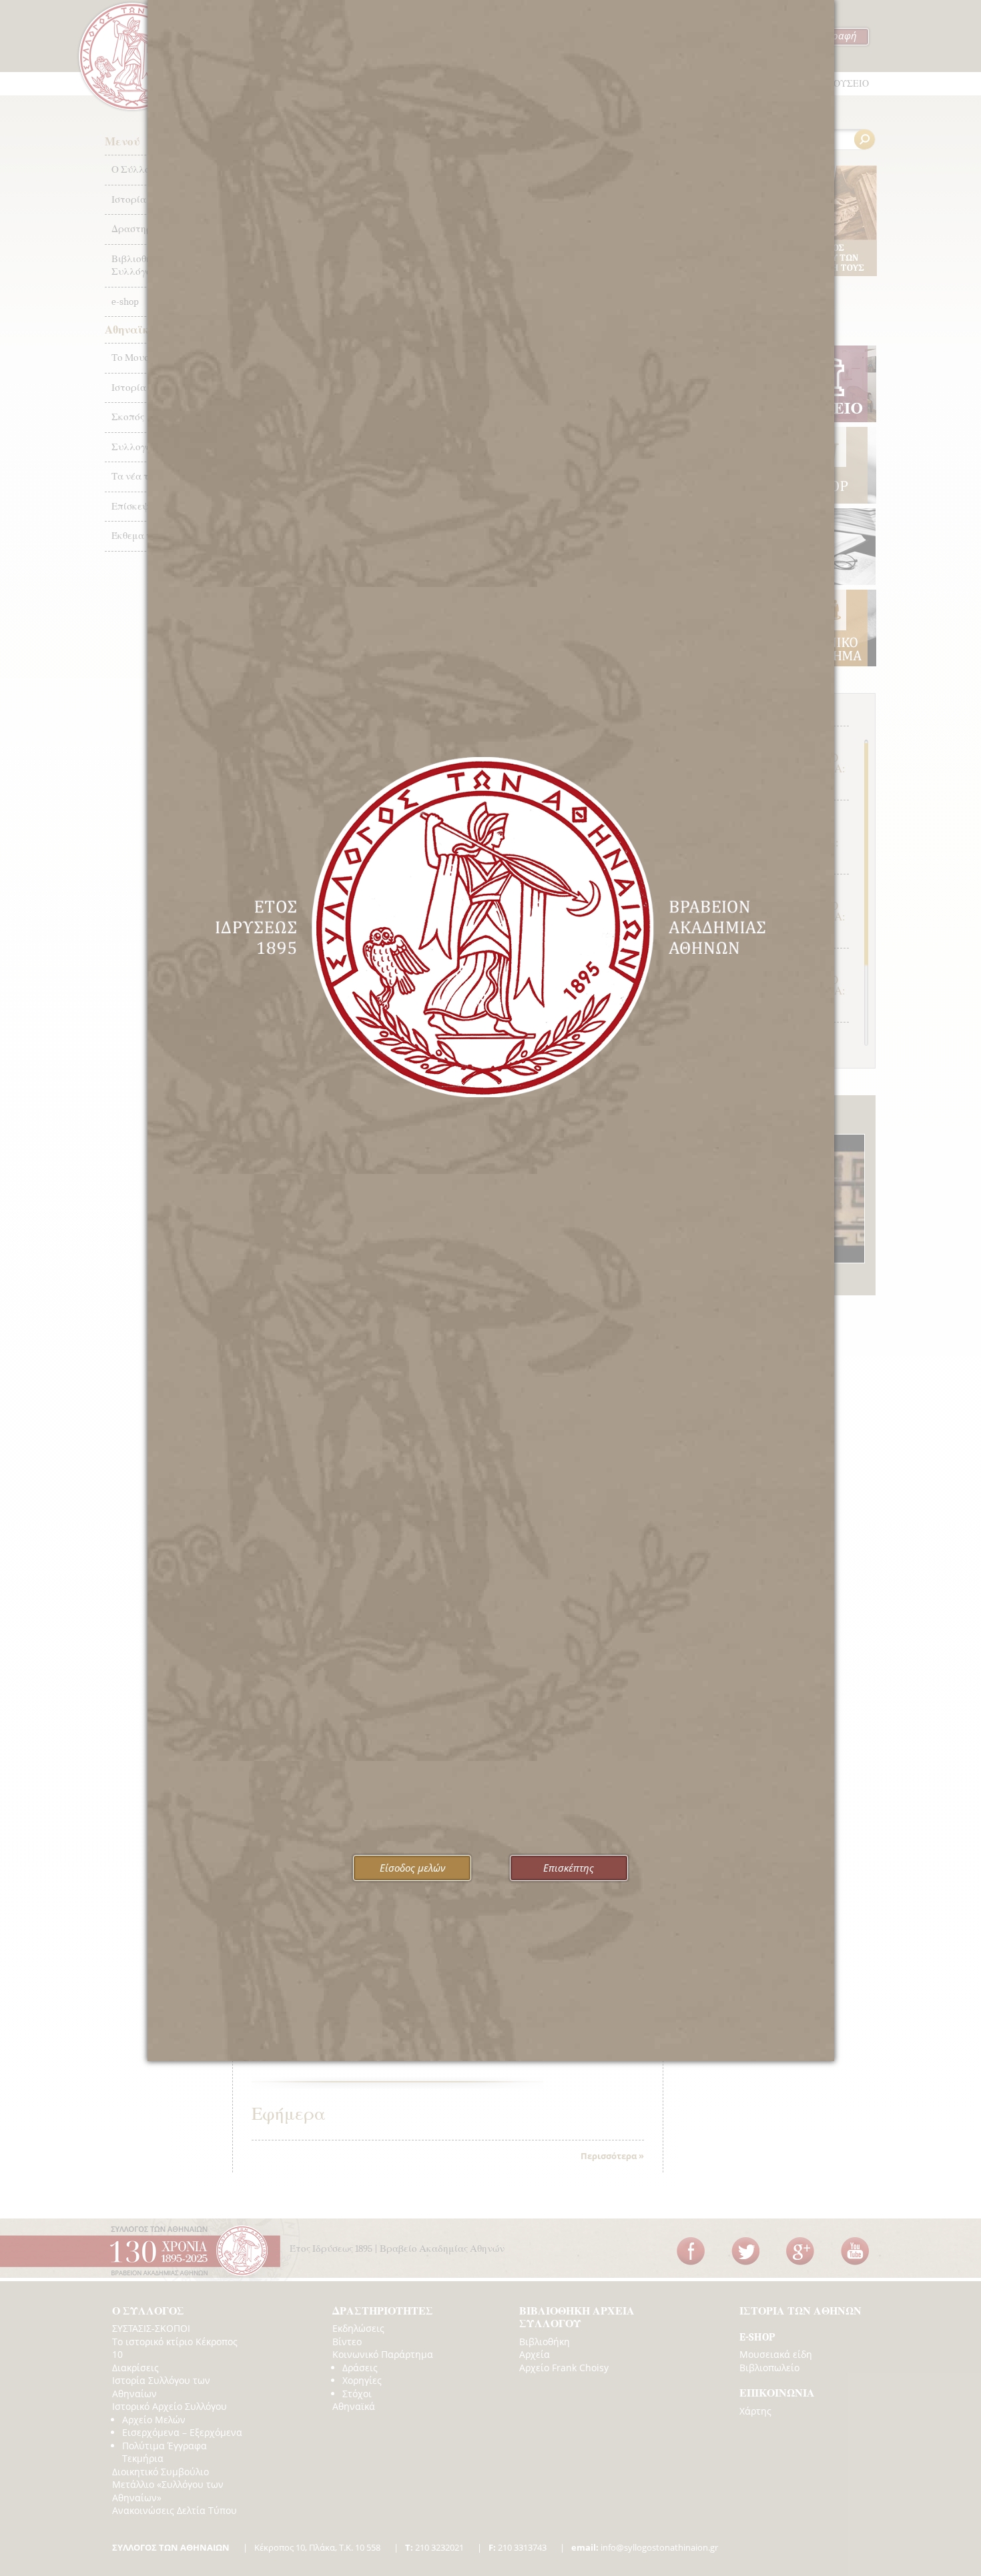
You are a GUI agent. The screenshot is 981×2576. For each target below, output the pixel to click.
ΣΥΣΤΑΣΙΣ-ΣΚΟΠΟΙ (151, 2328)
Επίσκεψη (133, 506)
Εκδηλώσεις (358, 2328)
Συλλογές (133, 447)
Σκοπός (128, 417)
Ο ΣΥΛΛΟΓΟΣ (148, 2311)
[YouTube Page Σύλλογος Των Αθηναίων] (855, 2251)
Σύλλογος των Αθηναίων (132, 56)
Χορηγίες (362, 2380)
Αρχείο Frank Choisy (564, 2368)
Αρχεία (535, 2354)
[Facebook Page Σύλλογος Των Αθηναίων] (691, 2251)
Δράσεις (360, 2368)
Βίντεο (347, 2342)
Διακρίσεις (135, 2368)
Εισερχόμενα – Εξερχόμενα (182, 2432)
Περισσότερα (609, 2156)
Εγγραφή (837, 35)
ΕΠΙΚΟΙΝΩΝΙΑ (777, 2393)
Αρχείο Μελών (154, 2420)
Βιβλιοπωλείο (769, 2368)
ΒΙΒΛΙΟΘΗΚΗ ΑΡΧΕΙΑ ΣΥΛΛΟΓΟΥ (577, 2318)
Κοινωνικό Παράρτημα (383, 2354)
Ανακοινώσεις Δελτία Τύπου (175, 2510)
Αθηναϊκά (354, 2406)
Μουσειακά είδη (776, 2354)
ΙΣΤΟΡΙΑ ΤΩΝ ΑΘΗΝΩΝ (800, 2311)
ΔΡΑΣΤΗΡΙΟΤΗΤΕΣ (383, 2311)
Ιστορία (129, 388)
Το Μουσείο (137, 358)
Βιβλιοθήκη (545, 2342)
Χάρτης (755, 2411)
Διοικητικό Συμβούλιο (160, 2472)
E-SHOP (757, 2337)
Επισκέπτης (569, 1868)
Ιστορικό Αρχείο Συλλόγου (170, 2406)
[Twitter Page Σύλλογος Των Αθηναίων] (745, 2251)
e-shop (125, 301)
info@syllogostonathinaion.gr (645, 2547)
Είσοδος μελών (412, 1868)
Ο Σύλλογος (138, 169)
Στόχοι (357, 2394)
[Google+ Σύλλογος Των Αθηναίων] (800, 2251)
